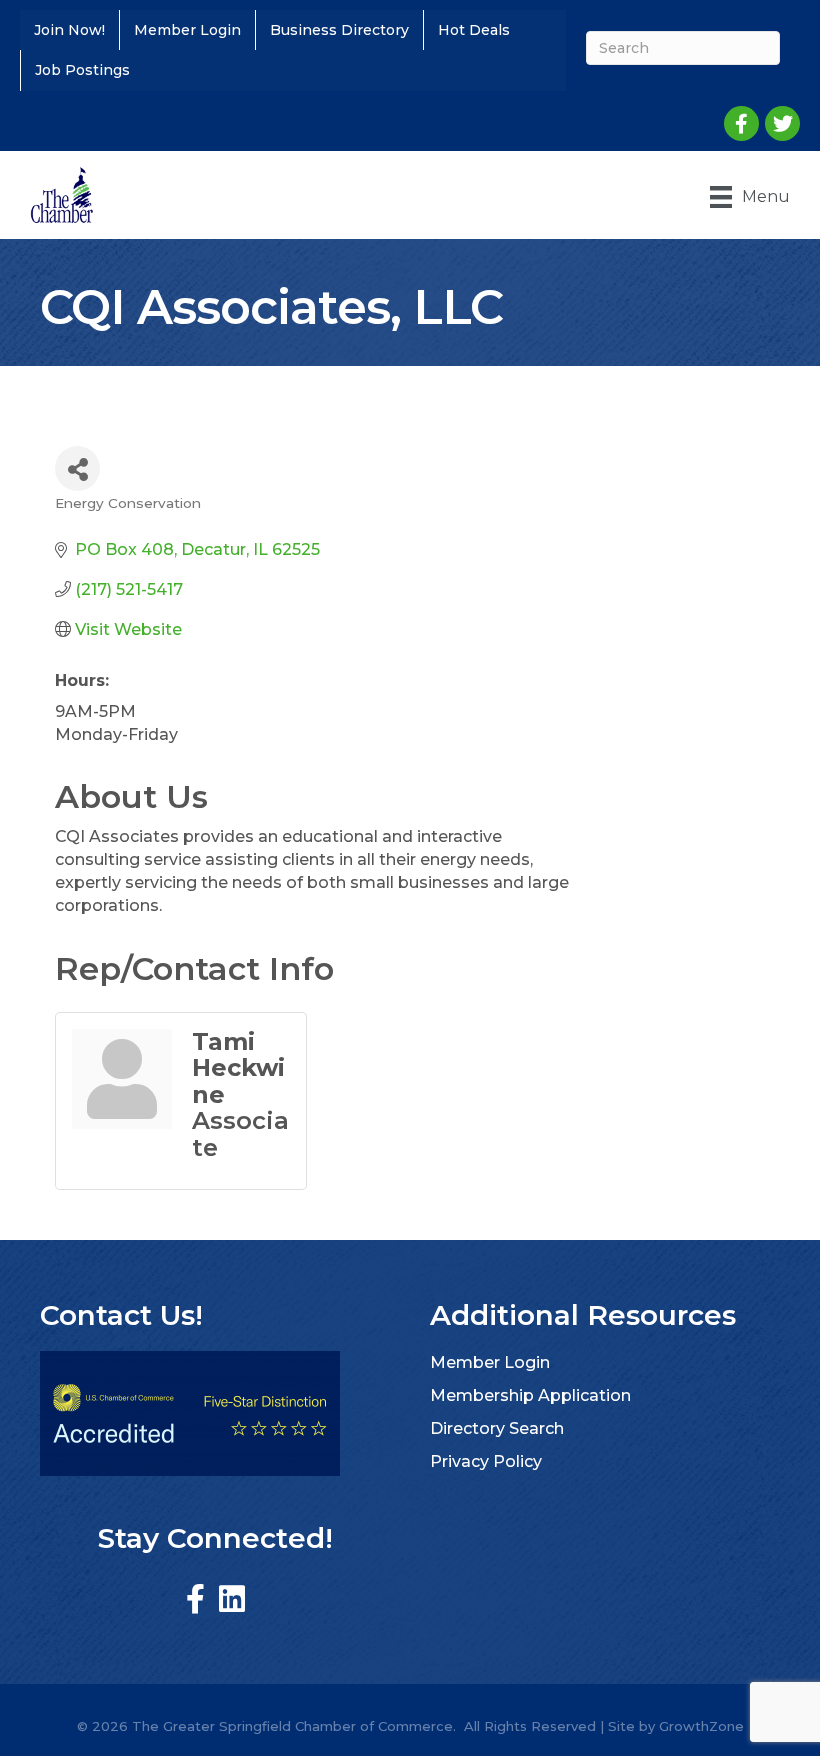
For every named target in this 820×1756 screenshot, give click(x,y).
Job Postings (82, 70)
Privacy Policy (486, 1461)
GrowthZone (701, 1726)
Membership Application (530, 1395)
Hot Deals (474, 30)
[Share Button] (77, 468)
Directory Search (497, 1428)
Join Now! (69, 30)
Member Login (187, 30)
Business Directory (339, 30)
